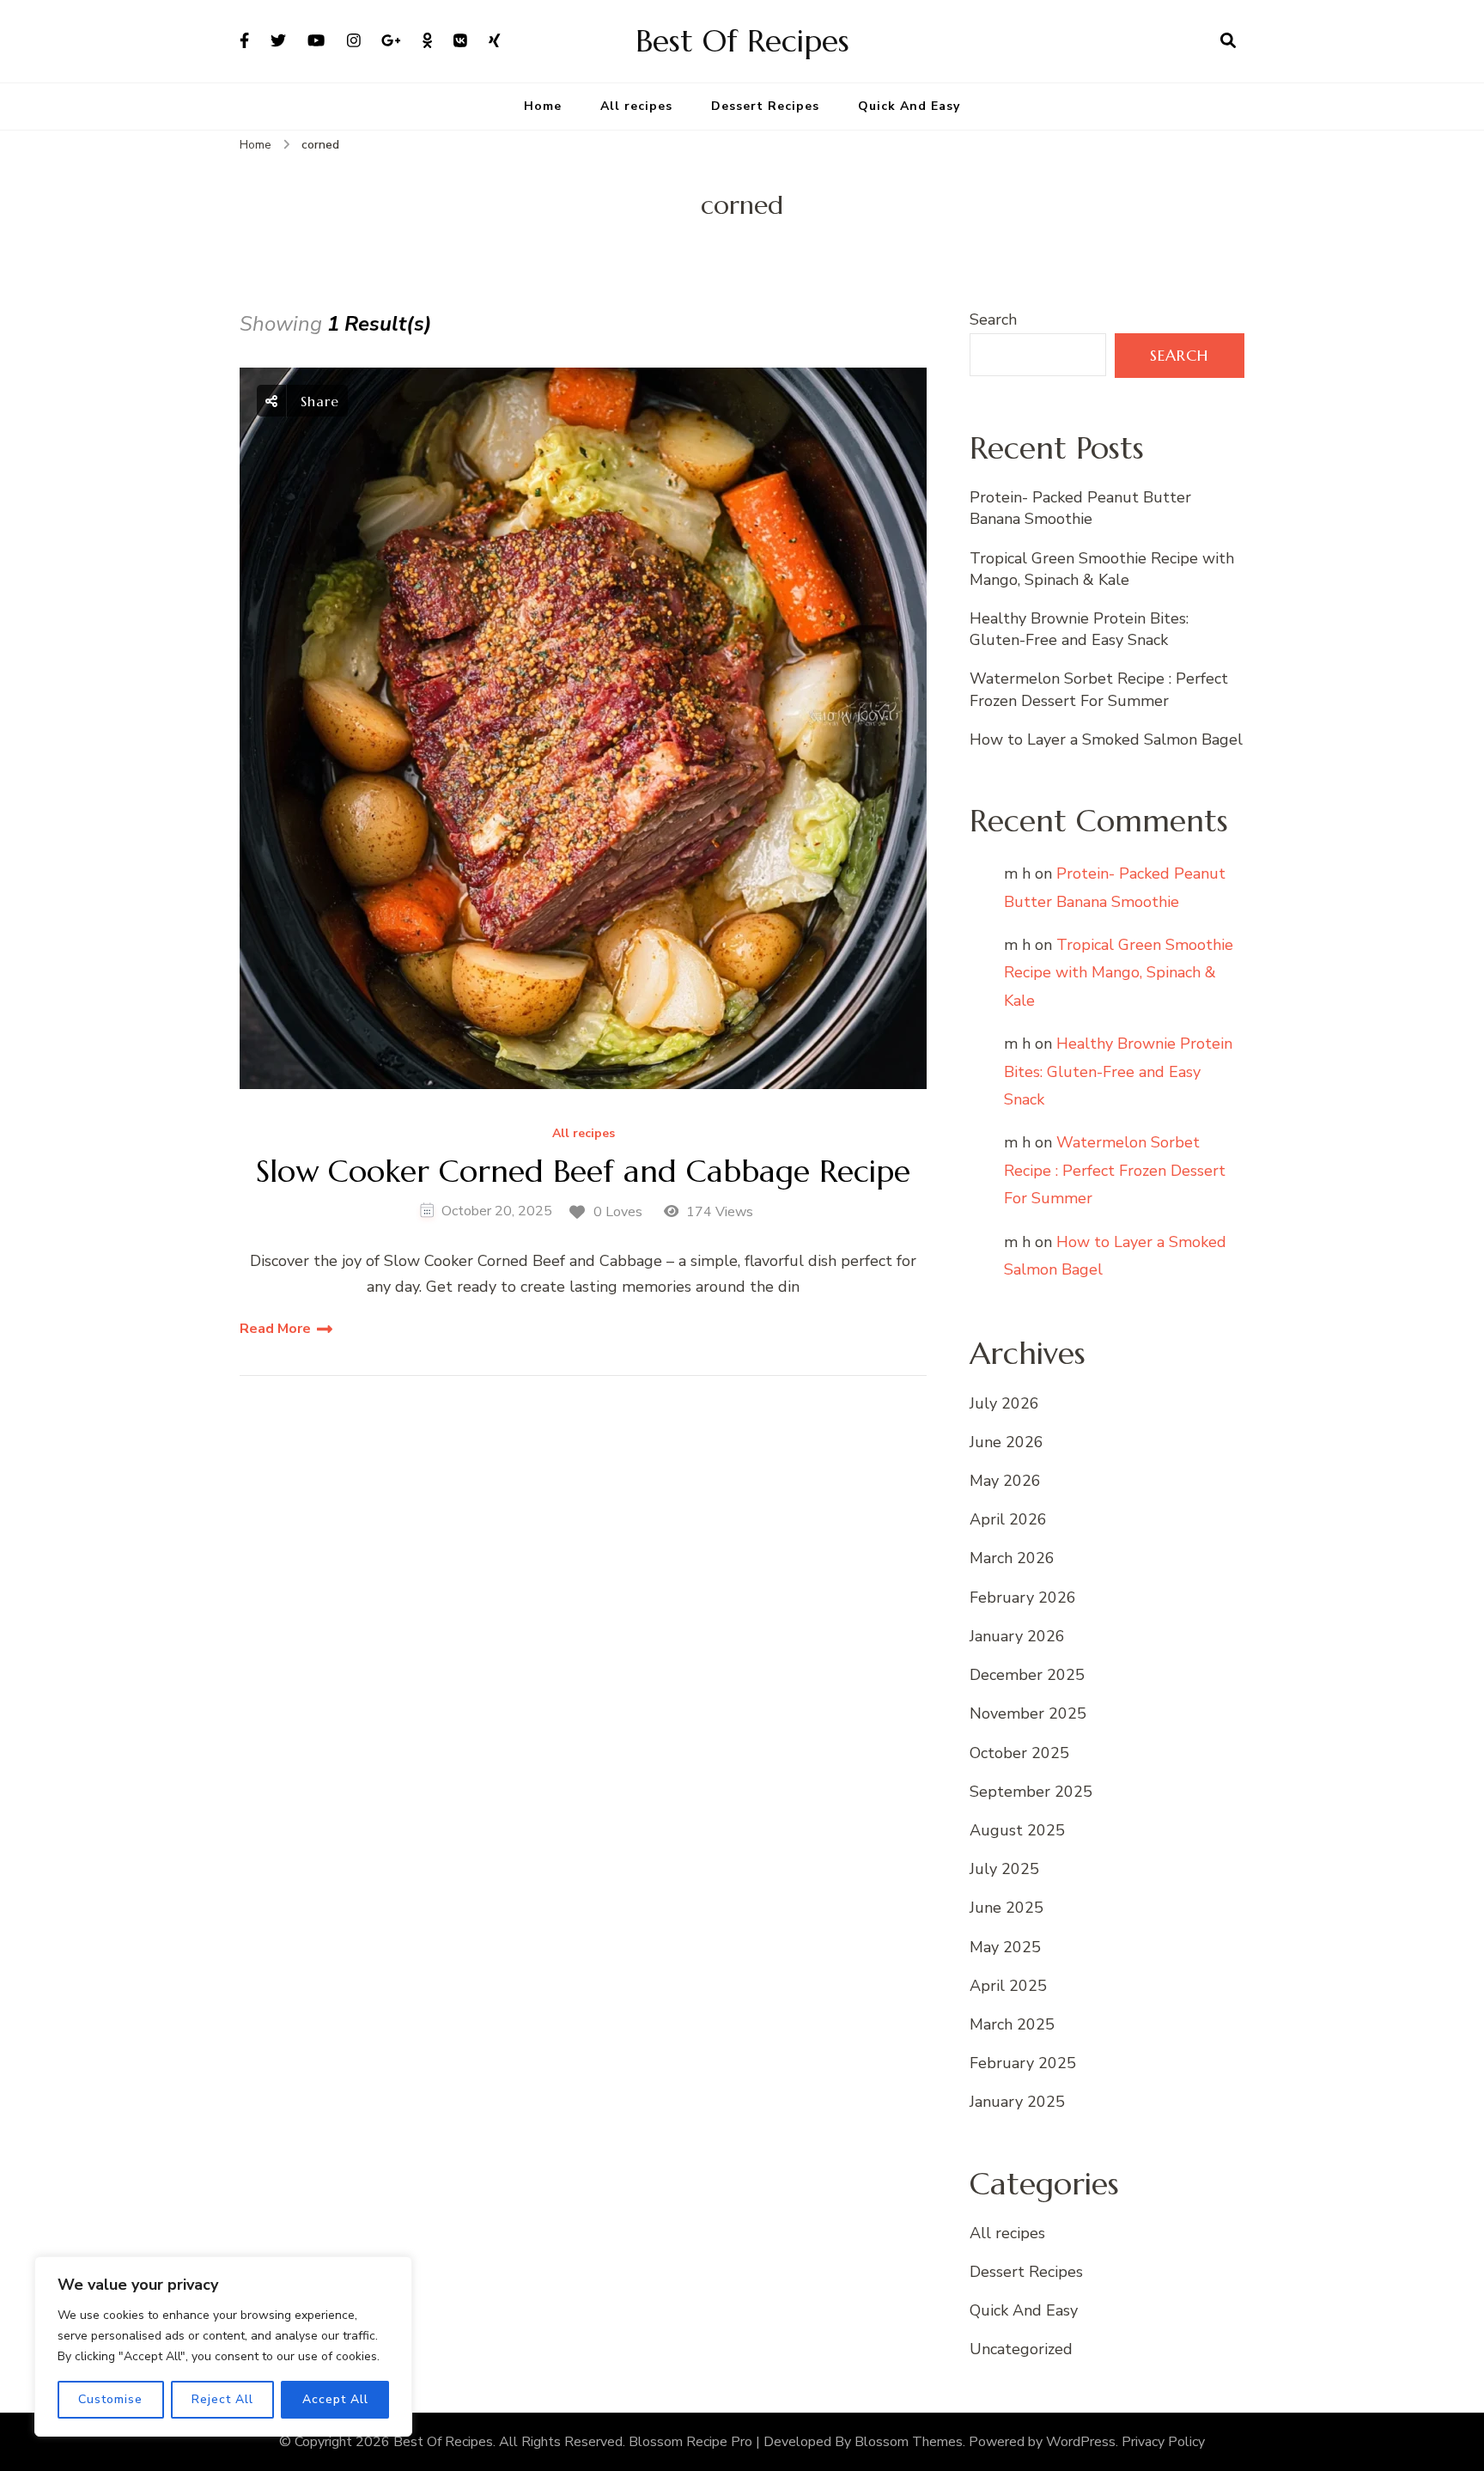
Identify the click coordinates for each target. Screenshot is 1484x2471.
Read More (275, 1329)
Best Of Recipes (742, 41)
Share (317, 401)
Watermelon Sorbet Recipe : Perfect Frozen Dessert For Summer (1099, 689)
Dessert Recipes (765, 106)
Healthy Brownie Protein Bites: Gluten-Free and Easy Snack (1079, 629)
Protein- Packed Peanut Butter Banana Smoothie (1080, 508)
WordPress (1081, 2442)
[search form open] (1228, 41)
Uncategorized (1021, 2349)
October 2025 (1019, 1753)
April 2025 (1008, 1986)
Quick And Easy (909, 106)
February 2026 (1023, 1598)
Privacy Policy (1163, 2442)
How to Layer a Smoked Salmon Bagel (1106, 739)
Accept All (335, 2399)
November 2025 (1028, 1713)
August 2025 (1017, 1830)
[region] (223, 2346)
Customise (110, 2399)
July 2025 (1004, 1869)
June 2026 (1007, 1442)
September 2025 (1031, 1792)
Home (543, 106)
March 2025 (1012, 2024)
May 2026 (1005, 1481)
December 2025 (1027, 1675)
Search (993, 320)
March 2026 (1012, 1558)
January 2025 (1017, 2102)
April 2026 (1008, 1519)
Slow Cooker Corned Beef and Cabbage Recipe (583, 1171)
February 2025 (1023, 2063)
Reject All (222, 2399)
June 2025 (1007, 1908)
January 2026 (1017, 1636)
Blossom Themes (909, 2442)
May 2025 (1005, 1947)
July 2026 (1004, 1403)
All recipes (636, 106)
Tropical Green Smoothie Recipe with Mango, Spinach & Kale (1102, 569)
